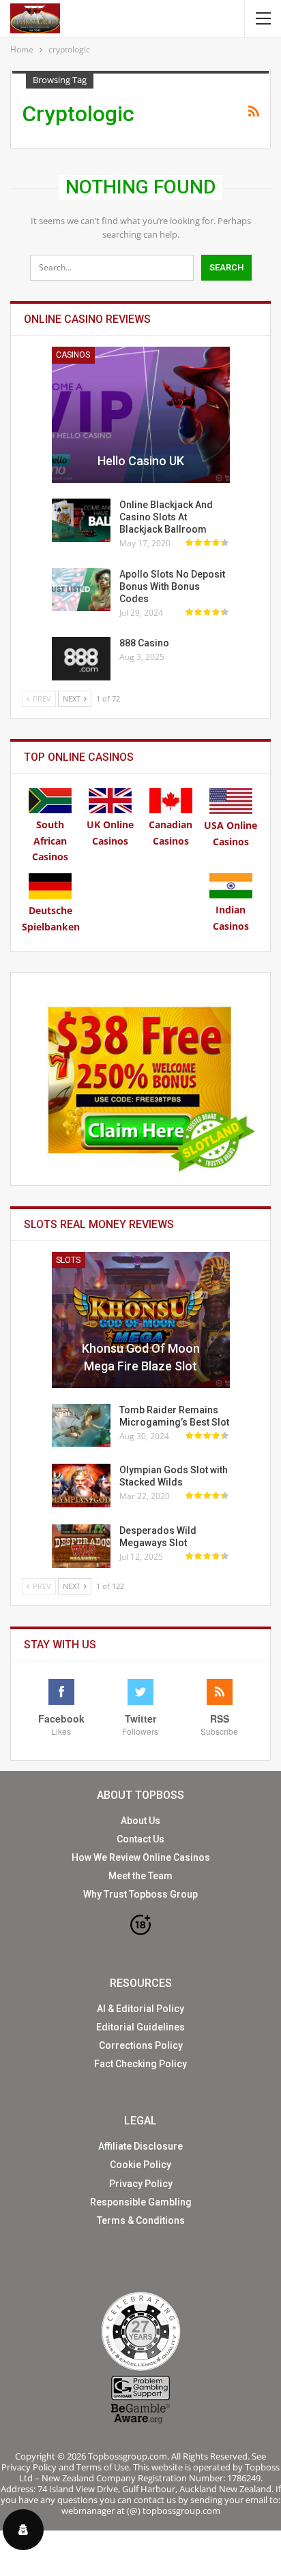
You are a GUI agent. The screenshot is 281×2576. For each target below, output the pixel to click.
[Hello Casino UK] (141, 415)
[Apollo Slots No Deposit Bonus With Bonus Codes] (81, 590)
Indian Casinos (231, 918)
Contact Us (140, 1839)
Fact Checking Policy (140, 2064)
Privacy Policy (141, 2184)
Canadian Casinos (171, 833)
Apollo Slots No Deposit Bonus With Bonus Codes (172, 586)
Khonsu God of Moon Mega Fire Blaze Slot (141, 1357)
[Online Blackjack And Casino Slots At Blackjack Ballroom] (81, 520)
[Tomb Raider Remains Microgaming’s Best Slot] (81, 1426)
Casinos (73, 355)
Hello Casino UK (141, 461)
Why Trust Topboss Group (140, 1894)
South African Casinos (50, 841)
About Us (140, 1821)
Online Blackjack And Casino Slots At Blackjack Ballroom (166, 517)
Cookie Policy (140, 2165)
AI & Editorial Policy (140, 2009)
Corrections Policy (141, 2045)
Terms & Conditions (141, 2220)
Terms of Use (103, 2467)
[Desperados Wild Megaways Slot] (81, 1546)
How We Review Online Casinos (141, 1857)
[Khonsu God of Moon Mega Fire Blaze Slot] (141, 1320)
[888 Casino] (81, 659)
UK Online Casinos (110, 833)
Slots (68, 1260)
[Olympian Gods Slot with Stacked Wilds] (81, 1486)
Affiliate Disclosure (140, 2146)
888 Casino (144, 643)
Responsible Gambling (141, 2202)
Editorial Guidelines (140, 2027)
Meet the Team (140, 1876)
